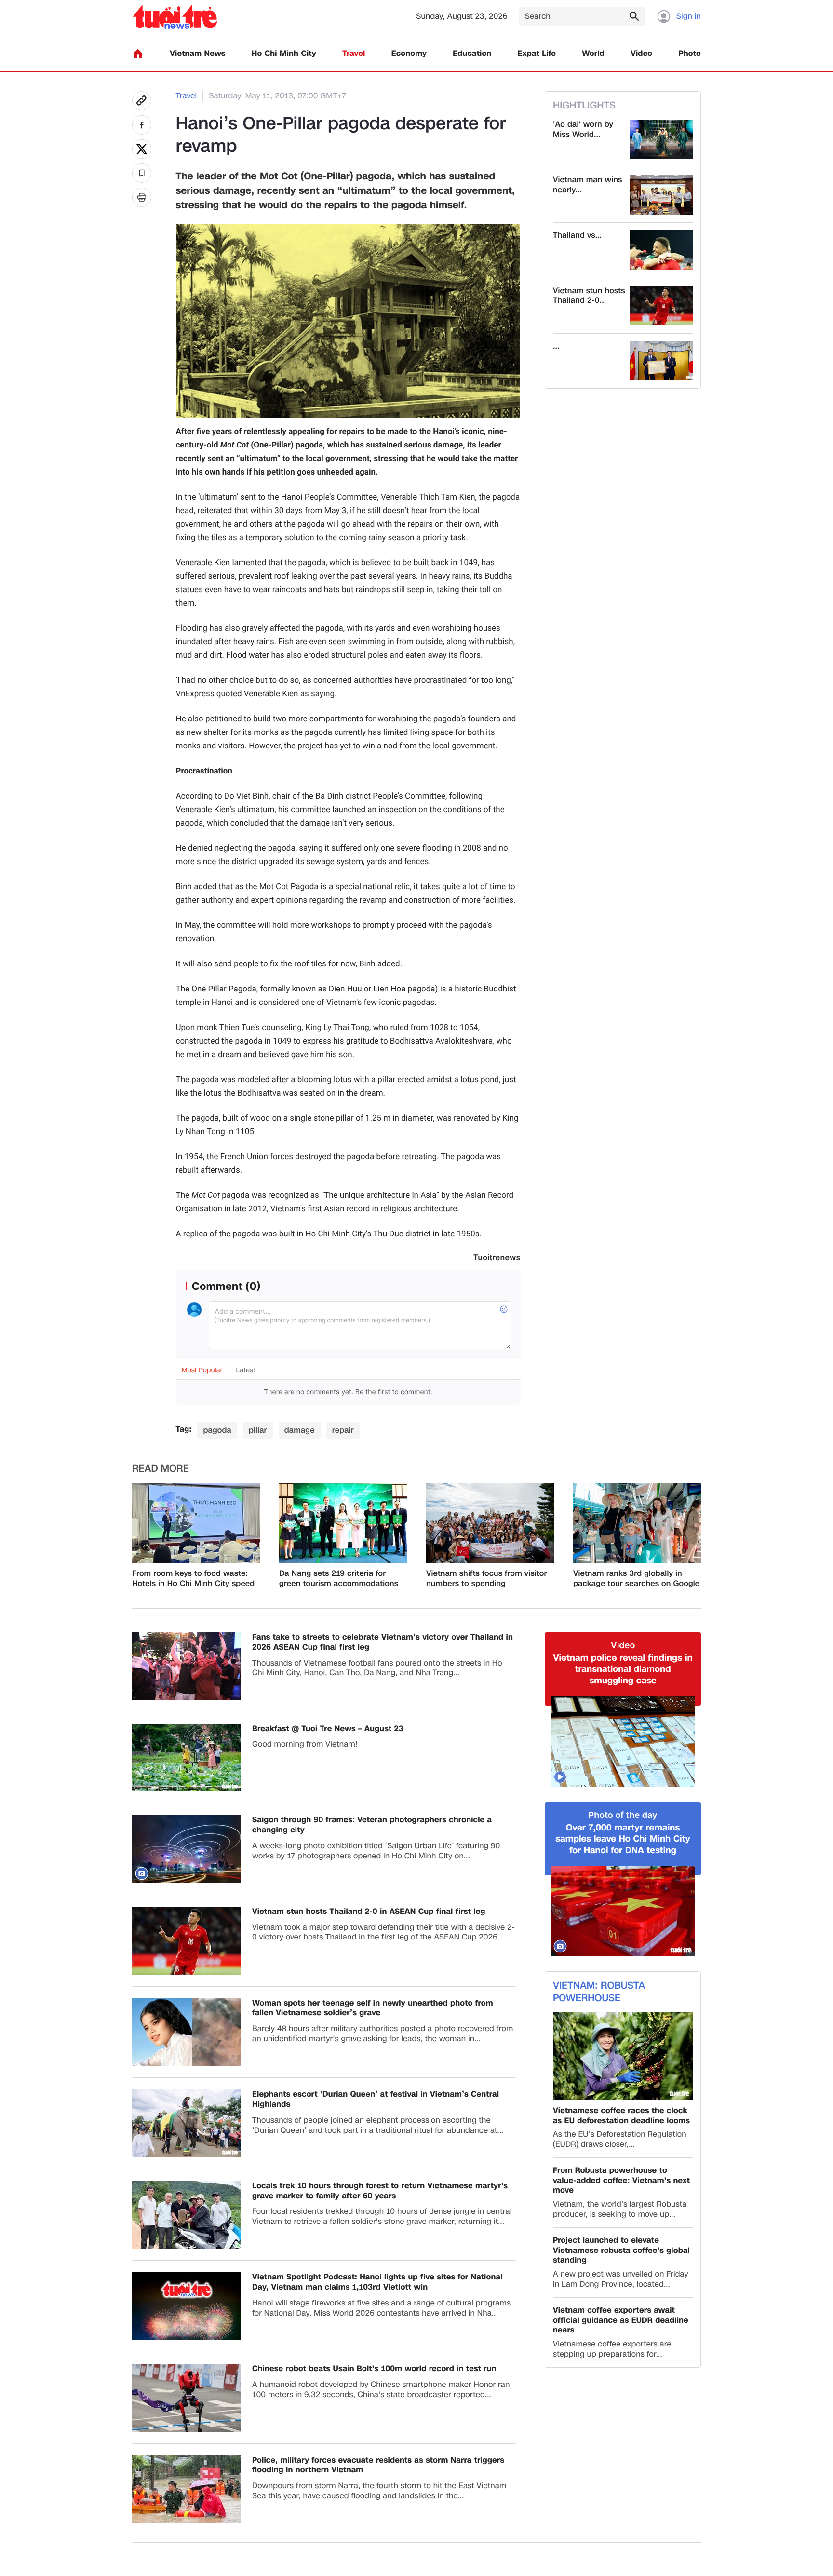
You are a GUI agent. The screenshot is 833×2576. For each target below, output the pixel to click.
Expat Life (537, 54)
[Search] (634, 16)
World (593, 54)
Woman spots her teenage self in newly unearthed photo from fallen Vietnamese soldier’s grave (373, 2008)
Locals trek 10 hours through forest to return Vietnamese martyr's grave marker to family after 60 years (380, 2191)
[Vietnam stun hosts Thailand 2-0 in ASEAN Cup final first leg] (661, 306)
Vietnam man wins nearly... (587, 185)
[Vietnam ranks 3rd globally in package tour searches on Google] (637, 1523)
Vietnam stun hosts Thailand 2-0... (589, 296)
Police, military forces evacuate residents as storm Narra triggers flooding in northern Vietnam (378, 2466)
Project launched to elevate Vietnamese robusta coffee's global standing (621, 2251)
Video (641, 54)
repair (343, 1430)
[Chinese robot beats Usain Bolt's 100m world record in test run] (186, 2398)
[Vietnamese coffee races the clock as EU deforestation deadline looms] (623, 2056)
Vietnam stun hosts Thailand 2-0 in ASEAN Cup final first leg (369, 1912)
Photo (690, 54)
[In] (142, 197)
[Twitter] (142, 149)
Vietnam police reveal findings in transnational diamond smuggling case (623, 1669)
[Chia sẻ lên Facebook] (142, 125)
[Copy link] (142, 101)
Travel (354, 54)
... (556, 346)
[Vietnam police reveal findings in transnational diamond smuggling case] (623, 1741)
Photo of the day (623, 1815)
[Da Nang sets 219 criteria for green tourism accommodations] (343, 1523)
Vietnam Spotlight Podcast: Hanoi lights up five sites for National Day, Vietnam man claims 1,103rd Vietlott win (377, 2282)
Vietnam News (197, 54)
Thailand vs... (577, 236)
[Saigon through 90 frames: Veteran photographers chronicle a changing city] (186, 1849)
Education (472, 54)
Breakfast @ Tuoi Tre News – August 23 (328, 1729)
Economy (409, 54)
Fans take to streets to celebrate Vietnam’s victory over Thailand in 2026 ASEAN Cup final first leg (383, 1642)
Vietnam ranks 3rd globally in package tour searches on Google (636, 1579)
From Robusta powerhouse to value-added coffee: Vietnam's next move (621, 2181)
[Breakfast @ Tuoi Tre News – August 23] (186, 1758)
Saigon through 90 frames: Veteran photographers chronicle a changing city (372, 1825)
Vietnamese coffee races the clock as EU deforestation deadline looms (621, 2116)
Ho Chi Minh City (284, 54)
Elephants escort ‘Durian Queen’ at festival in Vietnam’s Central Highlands (376, 2100)
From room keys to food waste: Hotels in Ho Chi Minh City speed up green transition (193, 1579)
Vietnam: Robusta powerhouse (599, 1992)
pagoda (217, 1430)
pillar (258, 1430)
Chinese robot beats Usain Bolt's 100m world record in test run (374, 2369)
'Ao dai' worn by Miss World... (583, 130)
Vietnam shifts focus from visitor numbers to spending (487, 1579)
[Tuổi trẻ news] (175, 17)
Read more (161, 1469)
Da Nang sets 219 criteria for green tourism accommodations (339, 1579)
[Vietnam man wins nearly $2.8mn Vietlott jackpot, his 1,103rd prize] (661, 195)
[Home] (138, 54)
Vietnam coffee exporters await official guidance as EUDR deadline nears (621, 2320)
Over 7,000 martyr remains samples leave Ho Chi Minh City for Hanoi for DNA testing (623, 1839)
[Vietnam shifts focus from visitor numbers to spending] (490, 1523)
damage (300, 1430)
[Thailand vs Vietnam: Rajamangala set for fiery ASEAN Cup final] (661, 250)
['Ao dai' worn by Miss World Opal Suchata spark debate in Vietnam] (661, 139)
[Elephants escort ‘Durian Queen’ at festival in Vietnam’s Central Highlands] (186, 2123)
